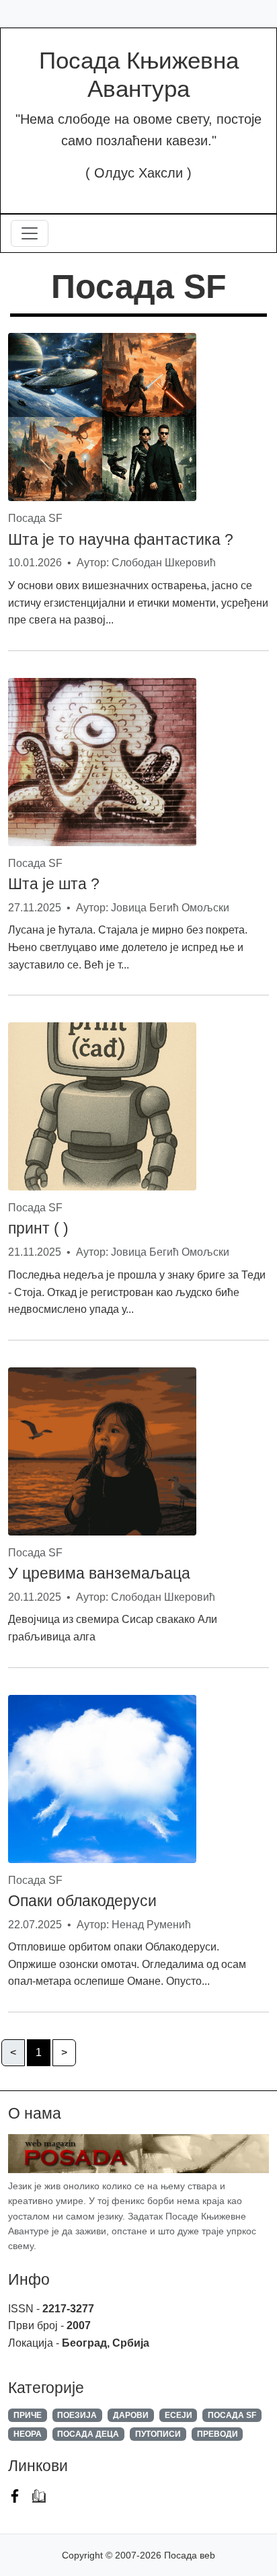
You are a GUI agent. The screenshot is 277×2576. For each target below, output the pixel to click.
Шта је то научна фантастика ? (121, 539)
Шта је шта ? (54, 884)
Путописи (158, 2434)
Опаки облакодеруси (82, 1901)
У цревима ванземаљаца (99, 1573)
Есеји (179, 2415)
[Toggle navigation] (30, 233)
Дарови (131, 2415)
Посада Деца (88, 2434)
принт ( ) (38, 1228)
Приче (28, 2415)
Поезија (77, 2415)
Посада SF (232, 2415)
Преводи (217, 2434)
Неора (28, 2434)
